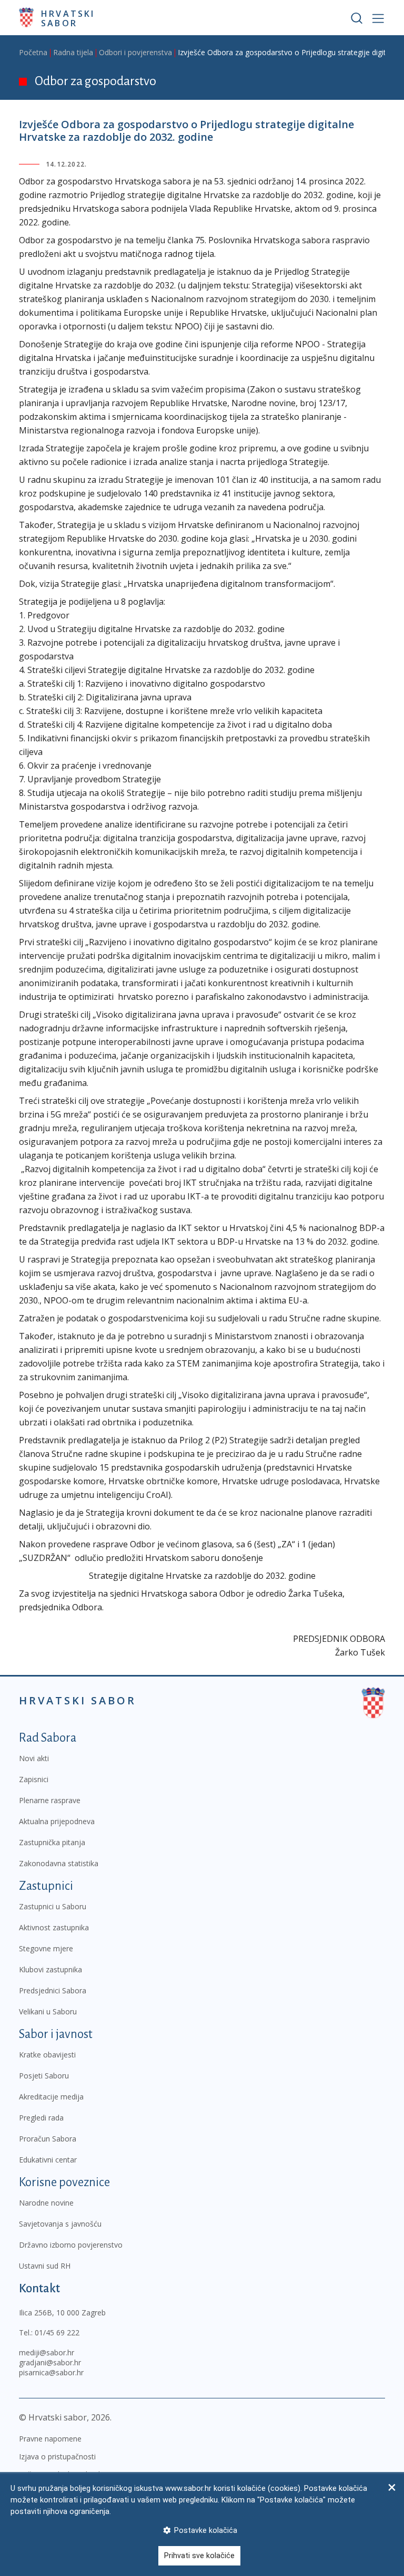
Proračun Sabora (48, 2139)
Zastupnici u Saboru (53, 1906)
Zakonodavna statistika (59, 1863)
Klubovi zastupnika (50, 1969)
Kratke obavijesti (47, 2055)
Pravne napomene (50, 2439)
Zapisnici (34, 1779)
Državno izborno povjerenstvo (71, 2245)
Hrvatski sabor (68, 18)
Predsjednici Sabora (53, 1990)
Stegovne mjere (46, 1948)
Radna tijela (73, 52)
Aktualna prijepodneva (57, 1821)
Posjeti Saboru (44, 2076)
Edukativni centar (48, 2160)
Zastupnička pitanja (52, 1842)
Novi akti (34, 1758)
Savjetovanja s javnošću (60, 2224)
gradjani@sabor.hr (50, 2362)
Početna (33, 52)
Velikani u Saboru (48, 2011)
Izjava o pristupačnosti (57, 2456)
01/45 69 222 (57, 2332)
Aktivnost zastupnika (54, 1927)
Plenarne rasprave (50, 1800)
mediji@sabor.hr (47, 2352)
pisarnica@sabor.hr (51, 2372)
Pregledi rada (41, 2118)
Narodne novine (46, 2203)
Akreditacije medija (51, 2097)
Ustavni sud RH (45, 2266)
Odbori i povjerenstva (135, 52)
